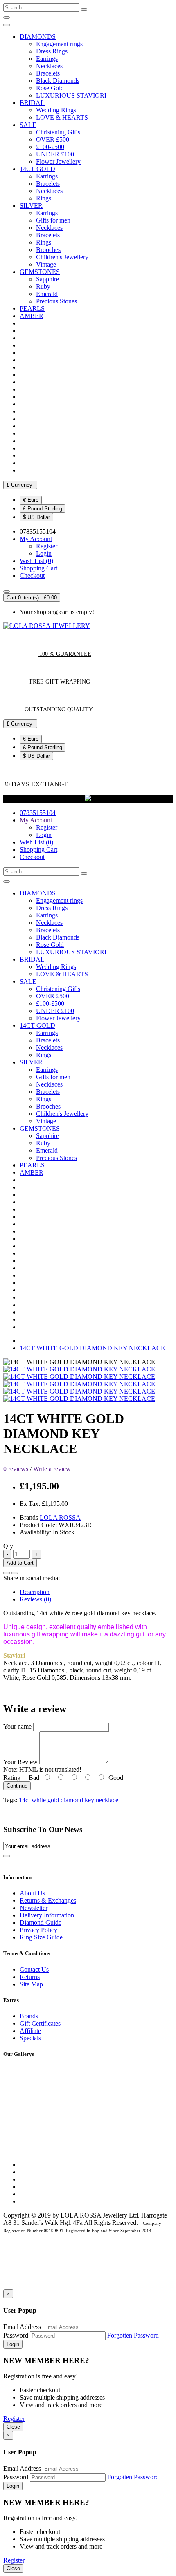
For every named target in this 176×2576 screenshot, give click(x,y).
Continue (17, 1786)
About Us (32, 1893)
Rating (12, 1778)
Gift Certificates (40, 2023)
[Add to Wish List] (7, 1573)
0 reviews (16, 1469)
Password (16, 2335)
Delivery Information (47, 1915)
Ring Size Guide (41, 1937)
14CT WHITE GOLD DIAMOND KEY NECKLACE (92, 1348)
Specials (30, 2038)
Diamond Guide (41, 1923)
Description (35, 1592)
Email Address (22, 2327)
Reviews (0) (35, 1599)
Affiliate (30, 2031)
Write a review (52, 1469)
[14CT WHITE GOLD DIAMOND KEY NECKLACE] (79, 1369)
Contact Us (34, 1969)
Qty (8, 1546)
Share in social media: (32, 1578)
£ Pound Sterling (43, 509)
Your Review (20, 1762)
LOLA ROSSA (60, 1517)
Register (47, 546)
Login (44, 553)
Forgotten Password (133, 2335)
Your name (17, 1727)
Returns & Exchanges (48, 1900)
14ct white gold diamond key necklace (69, 1800)
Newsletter (34, 1908)
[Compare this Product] (15, 1573)
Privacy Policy (38, 1930)
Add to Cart (20, 1563)
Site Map (31, 1984)
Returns (30, 1977)
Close (13, 2427)
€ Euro (31, 500)
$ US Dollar (36, 517)
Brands (29, 2016)
